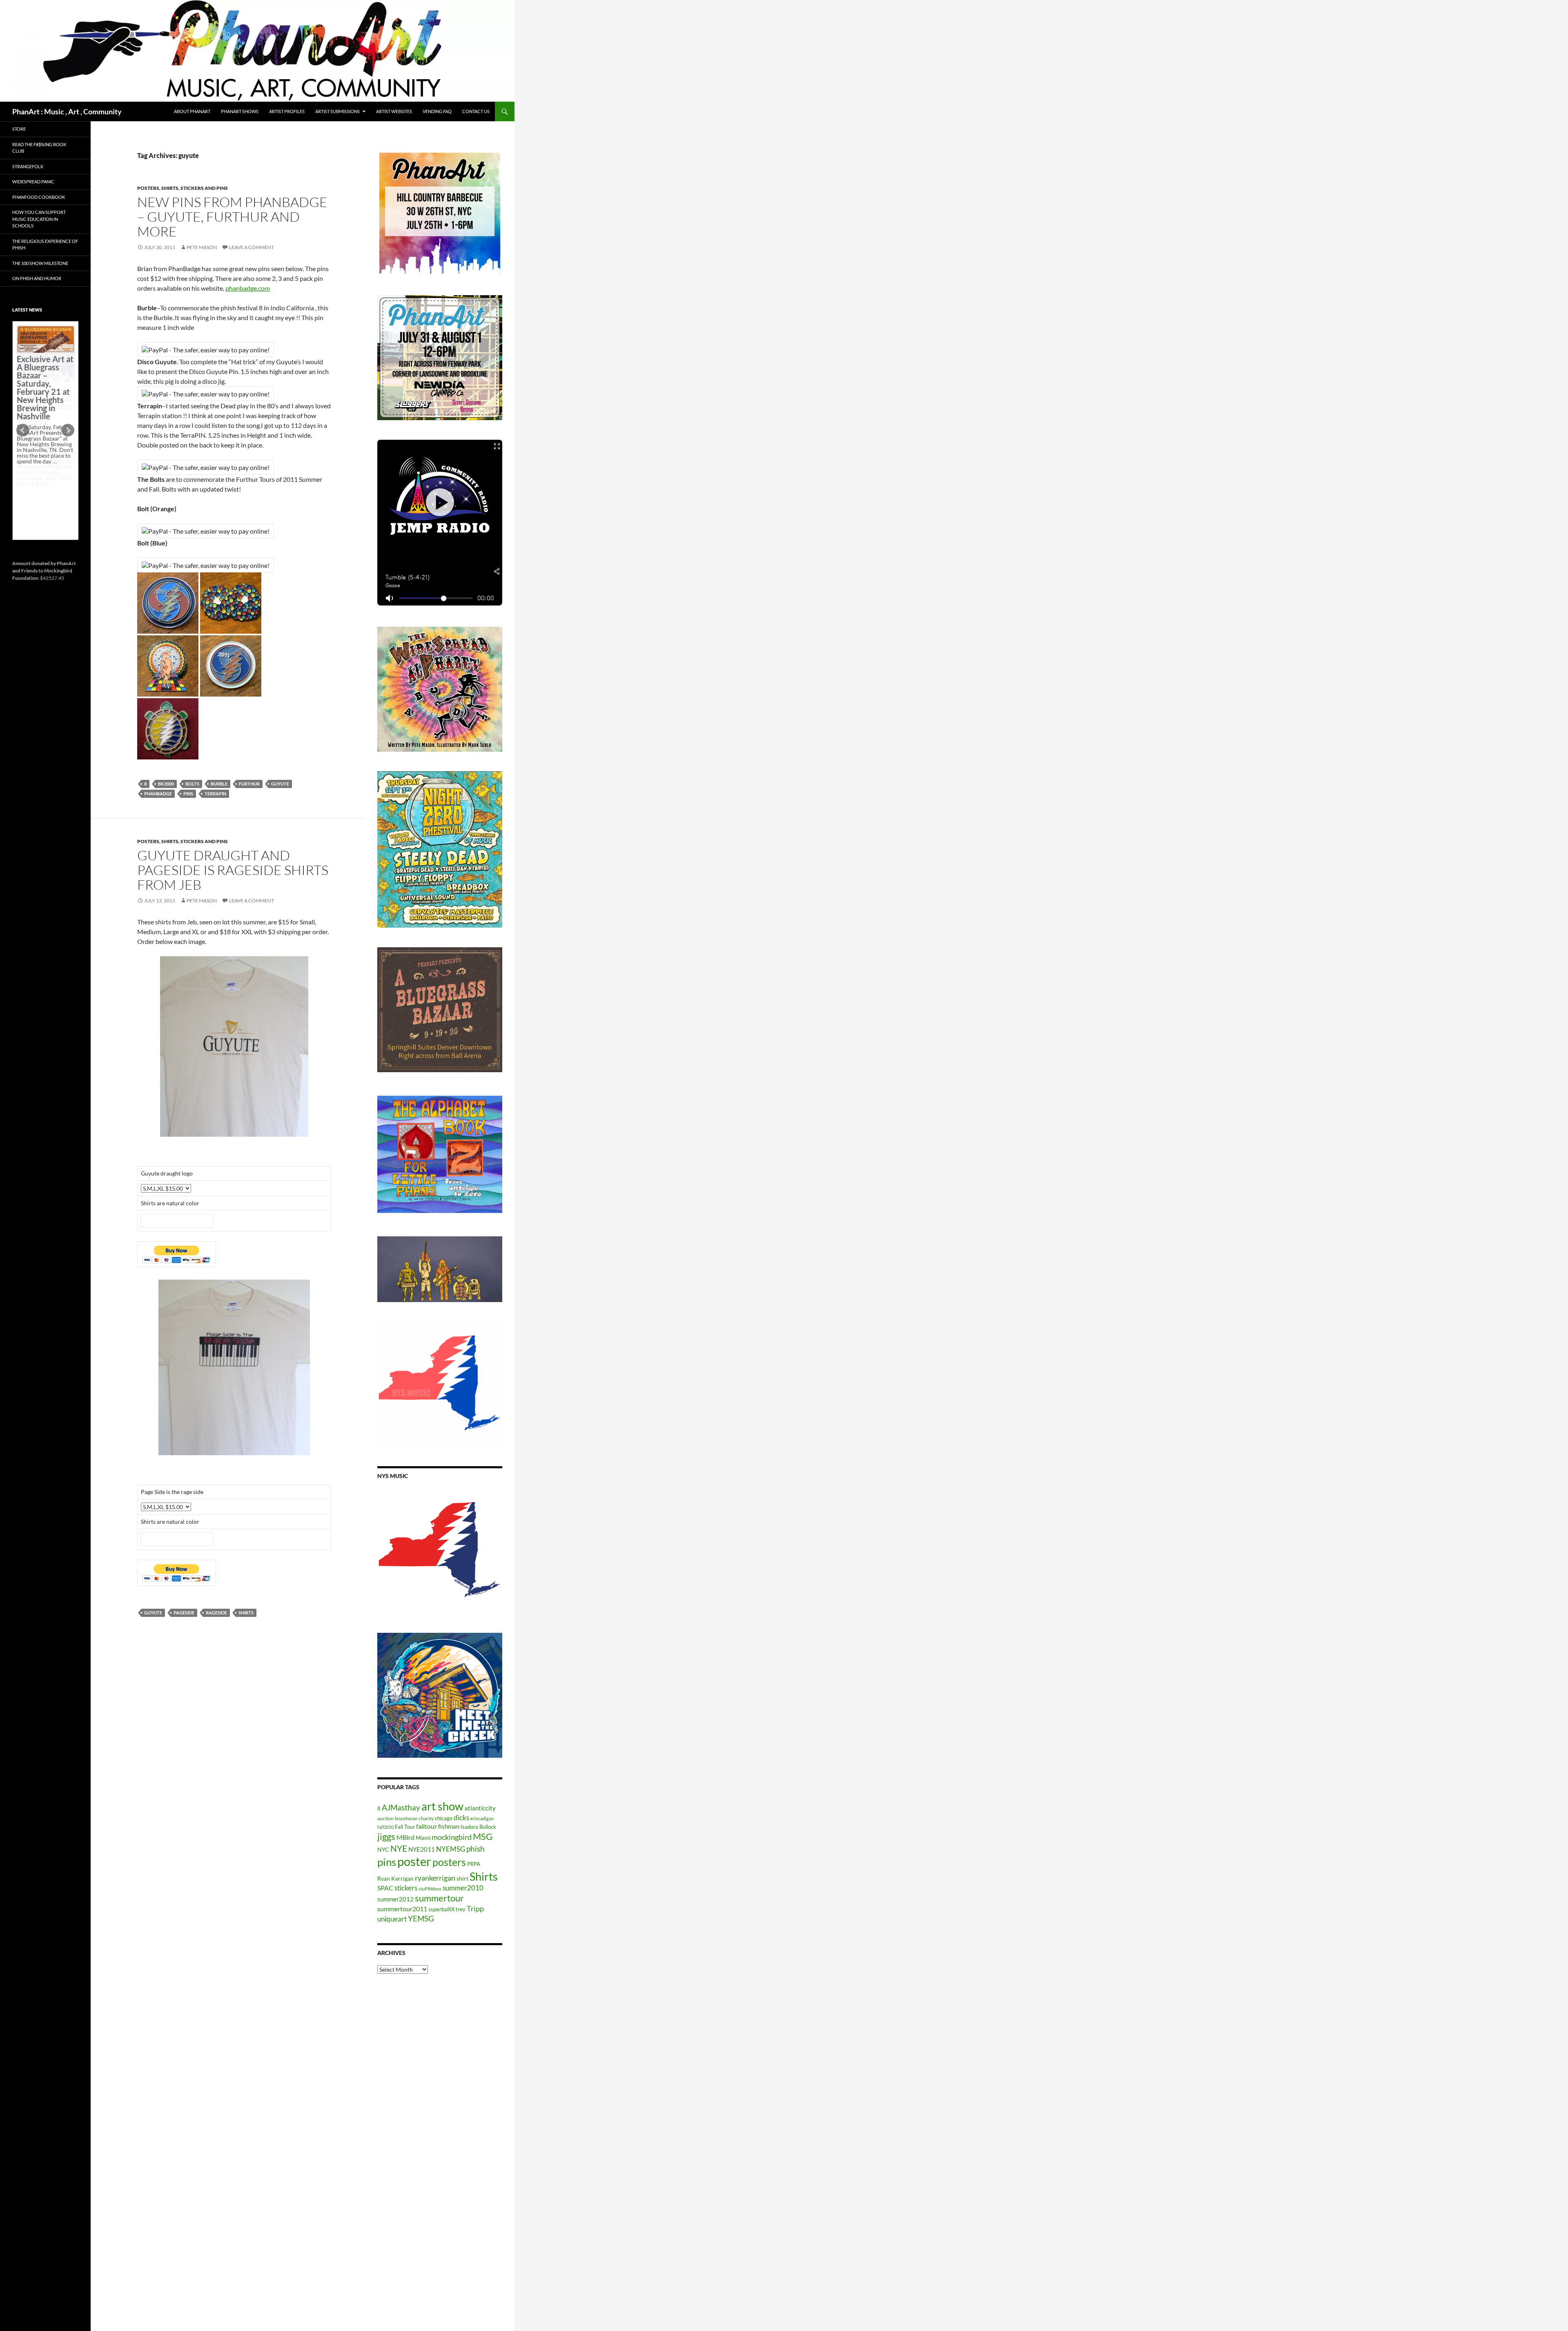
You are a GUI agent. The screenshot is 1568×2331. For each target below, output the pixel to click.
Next (68, 430)
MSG (483, 1837)
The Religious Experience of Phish (45, 245)
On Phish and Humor (37, 278)
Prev (23, 430)
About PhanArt (192, 111)
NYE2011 (422, 1849)
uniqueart (392, 1919)
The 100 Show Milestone (40, 263)
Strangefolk (28, 166)
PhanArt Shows (240, 111)
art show (442, 1806)
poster (414, 1861)
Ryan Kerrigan (395, 1878)
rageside (216, 1613)
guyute (280, 784)
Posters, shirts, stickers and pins (183, 188)
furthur (249, 784)
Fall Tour (405, 1827)
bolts (192, 784)
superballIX (441, 1909)
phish (476, 1849)
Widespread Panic (33, 181)
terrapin (215, 794)
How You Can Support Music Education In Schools (39, 219)
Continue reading (42, 489)
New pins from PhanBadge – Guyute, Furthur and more (232, 217)
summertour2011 (402, 1909)
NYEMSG (451, 1849)
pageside (184, 1613)
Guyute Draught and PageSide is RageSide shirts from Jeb (233, 870)
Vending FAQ (437, 111)
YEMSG (421, 1918)
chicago (444, 1818)
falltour (427, 1826)
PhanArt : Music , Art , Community (67, 111)
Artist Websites (394, 111)
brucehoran (406, 1818)
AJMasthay (401, 1807)
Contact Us (476, 111)
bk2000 (166, 784)
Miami (423, 1838)
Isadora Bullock (478, 1827)
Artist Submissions (337, 111)
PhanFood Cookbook (39, 197)
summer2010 (463, 1888)
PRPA (474, 1864)
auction (385, 1818)
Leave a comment (252, 247)
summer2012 (395, 1899)
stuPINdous (430, 1889)
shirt (462, 1878)
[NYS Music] (440, 1551)
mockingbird (452, 1837)
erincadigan (482, 1818)
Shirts (246, 1613)
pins (188, 794)
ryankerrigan (435, 1878)
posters (449, 1862)
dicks (461, 1818)
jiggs (386, 1836)
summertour (439, 1898)
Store (19, 129)
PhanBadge (158, 794)
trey (461, 1909)
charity (426, 1818)
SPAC (385, 1888)
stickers (406, 1888)
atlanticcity (480, 1808)
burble (219, 784)
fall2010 (385, 1827)
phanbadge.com (248, 288)
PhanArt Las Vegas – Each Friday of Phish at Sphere (43, 344)
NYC (383, 1849)
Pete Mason (202, 247)
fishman (449, 1826)
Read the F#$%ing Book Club (39, 148)
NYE (399, 1848)
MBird (405, 1837)
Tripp (475, 1908)
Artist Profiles (287, 111)
